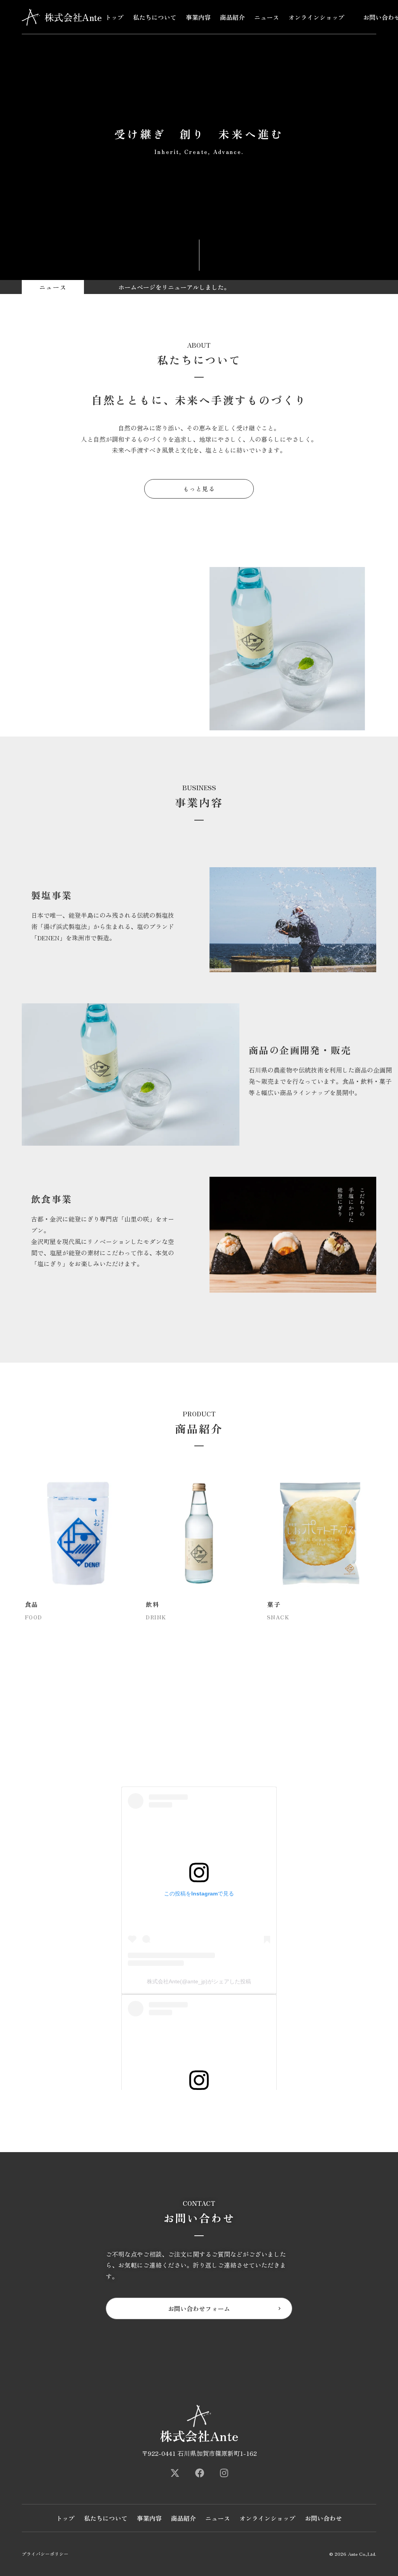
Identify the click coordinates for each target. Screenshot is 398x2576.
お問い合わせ (323, 2518)
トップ (114, 17)
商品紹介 (232, 17)
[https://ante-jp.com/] (175, 2473)
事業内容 (198, 17)
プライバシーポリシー (45, 2554)
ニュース (267, 17)
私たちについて (155, 17)
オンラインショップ (316, 17)
